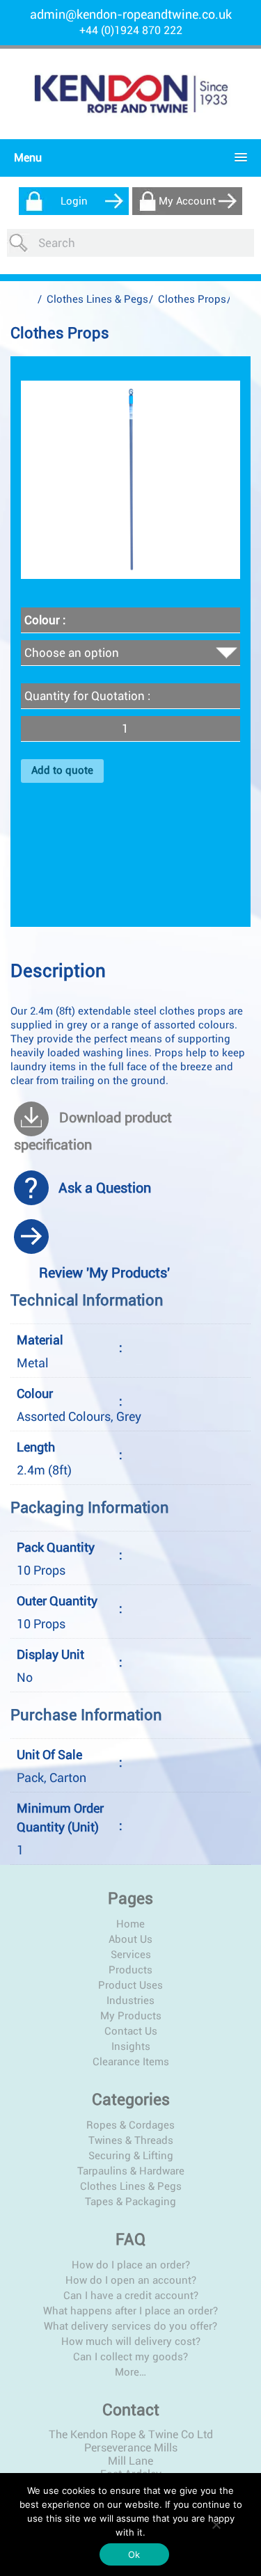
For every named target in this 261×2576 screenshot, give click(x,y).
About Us (130, 1939)
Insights (131, 2046)
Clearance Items (131, 2062)
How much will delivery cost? (131, 2342)
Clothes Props (192, 299)
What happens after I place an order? (130, 2311)
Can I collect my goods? (130, 2357)
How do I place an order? (131, 2265)
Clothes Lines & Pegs (97, 299)
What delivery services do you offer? (130, 2326)
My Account (187, 201)
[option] (130, 480)
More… (130, 2372)
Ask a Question (105, 1188)
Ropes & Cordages (130, 2125)
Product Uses (130, 1985)
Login (74, 201)
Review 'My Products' (104, 1273)
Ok (134, 2554)
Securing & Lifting (131, 2156)
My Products (131, 2016)
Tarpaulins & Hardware (131, 2171)
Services (131, 1955)
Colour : (45, 620)
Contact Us (131, 2031)
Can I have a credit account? (131, 2296)
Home (130, 1924)
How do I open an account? (131, 2280)
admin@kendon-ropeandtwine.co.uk (131, 14)
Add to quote (62, 770)
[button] (127, 158)
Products (130, 1970)
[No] (216, 2525)
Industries (130, 2001)
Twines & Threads (131, 2140)
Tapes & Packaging (130, 2202)
